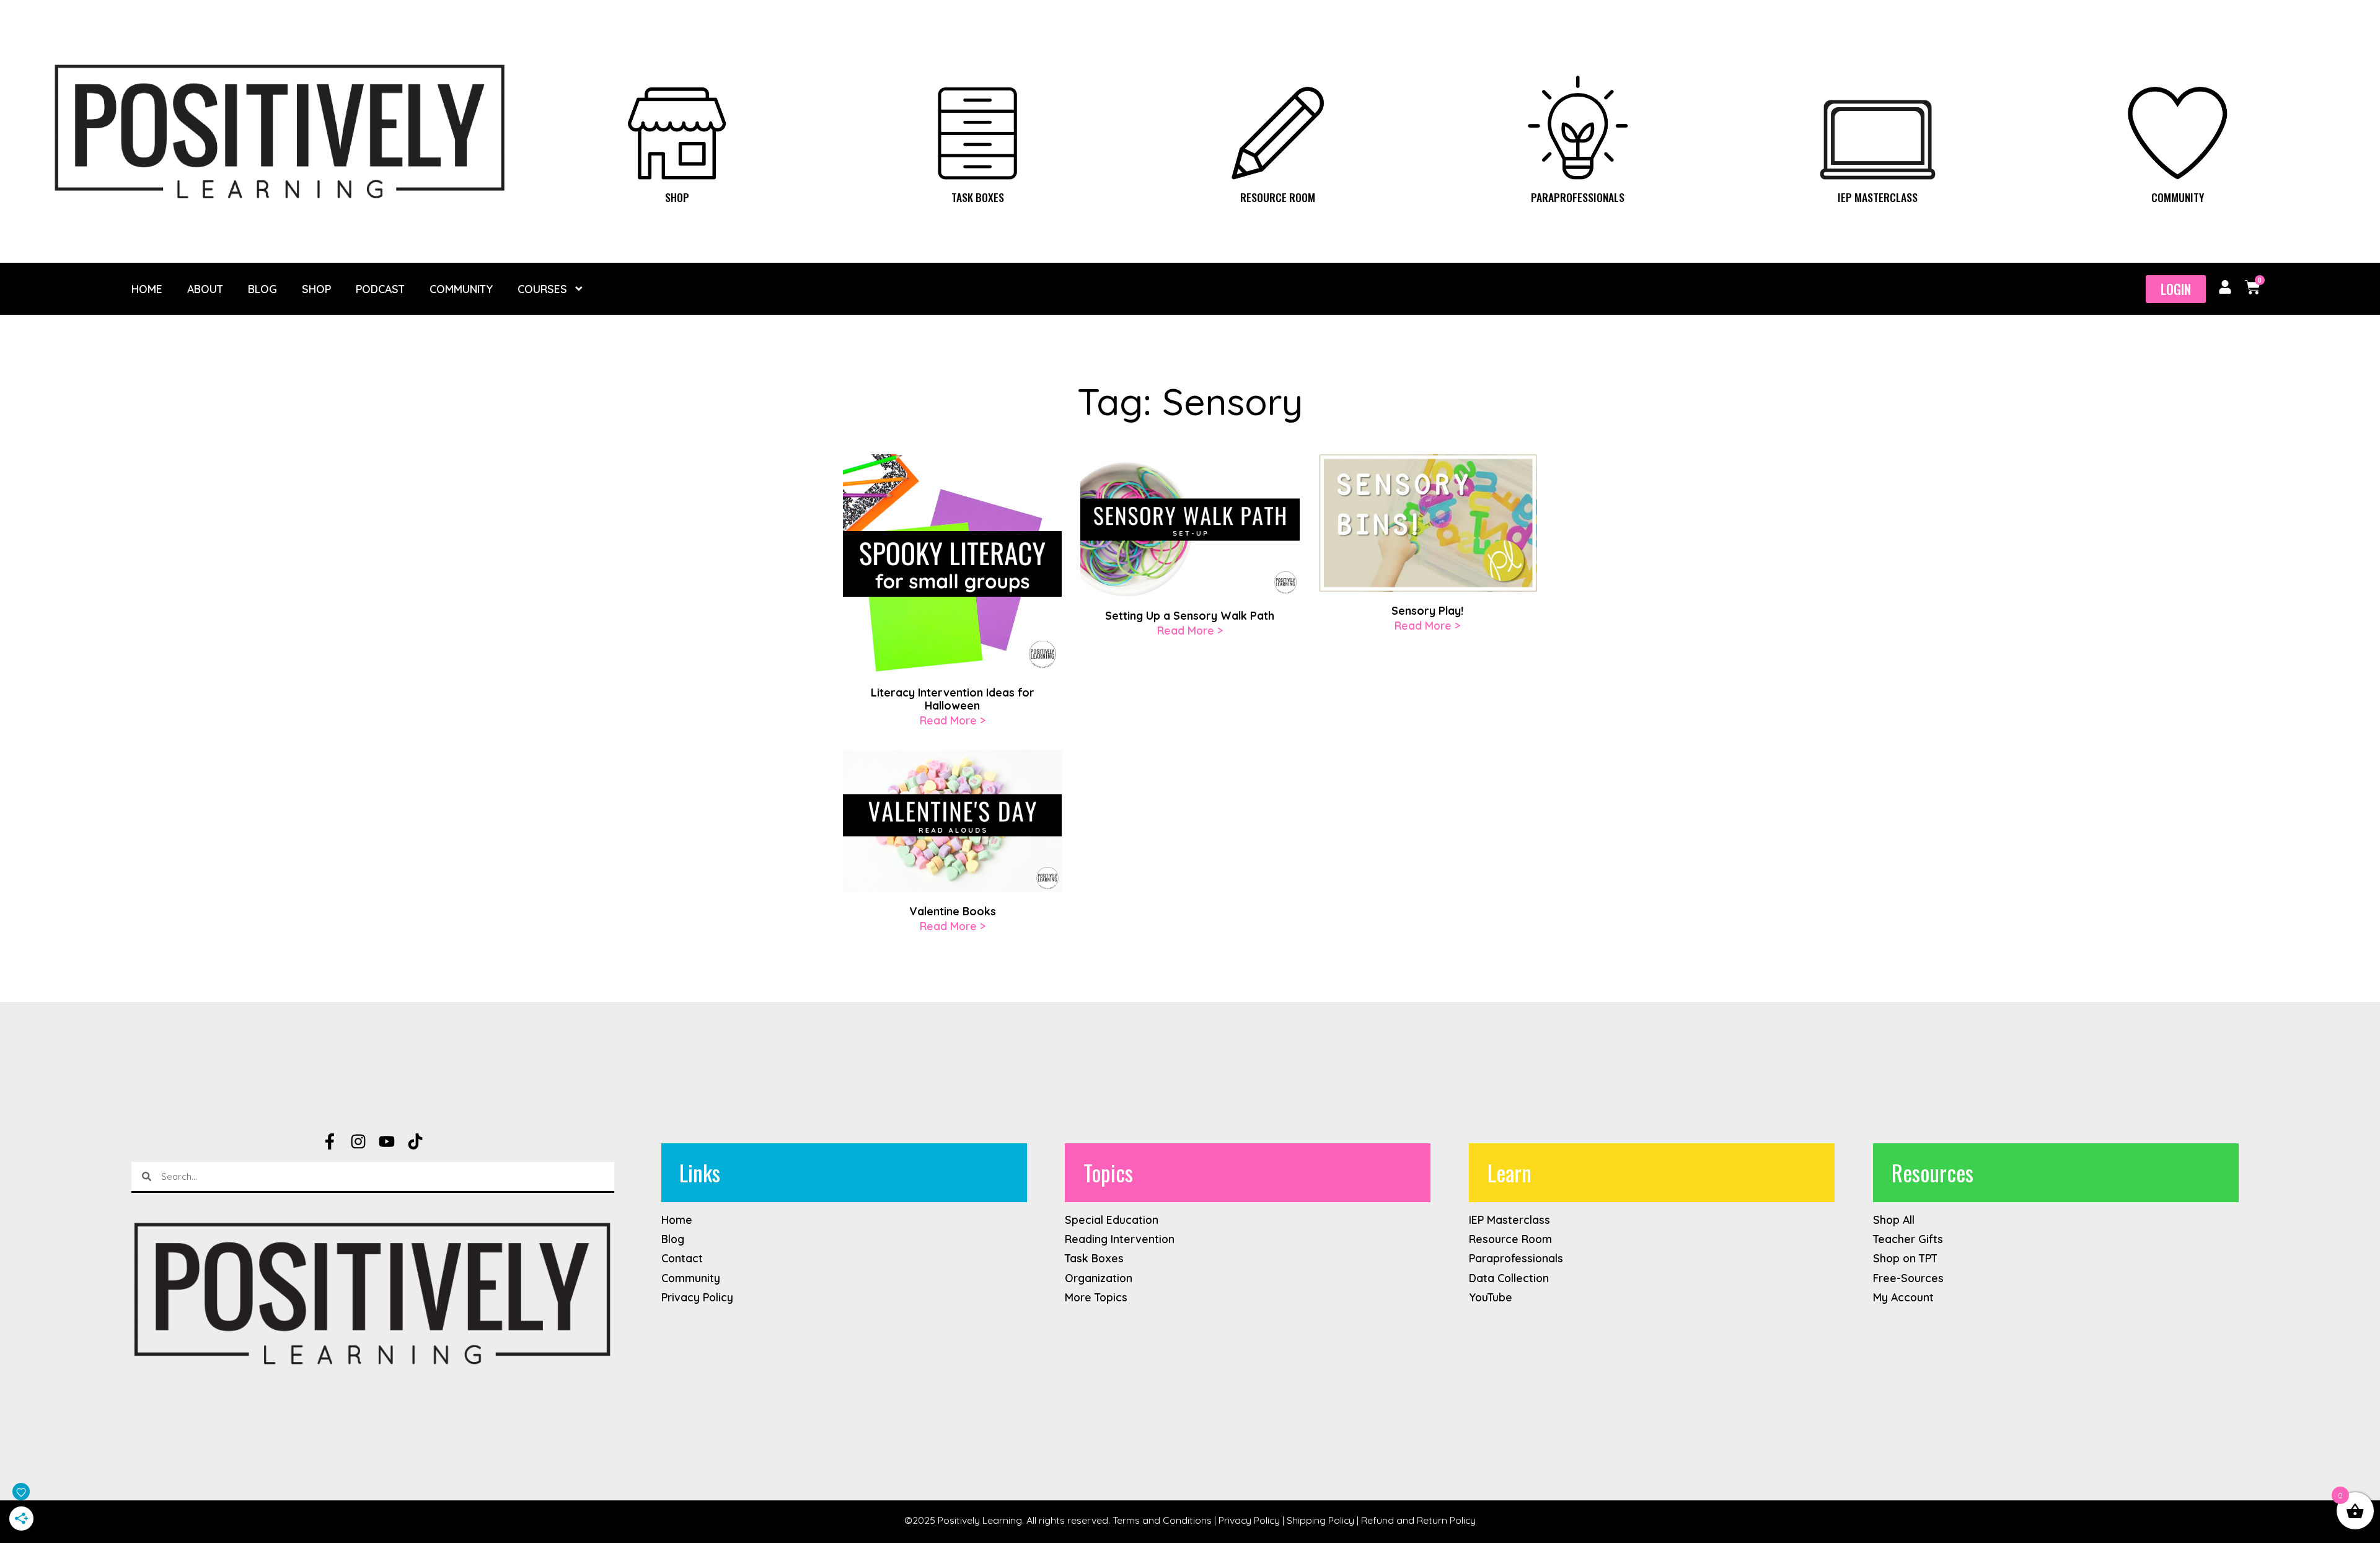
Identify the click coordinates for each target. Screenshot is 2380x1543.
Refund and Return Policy (1418, 1520)
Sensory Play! (1427, 610)
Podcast (380, 289)
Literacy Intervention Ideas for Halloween (953, 699)
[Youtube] (387, 1141)
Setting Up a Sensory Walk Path (1190, 615)
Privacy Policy (1249, 1520)
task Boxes (978, 197)
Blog (262, 289)
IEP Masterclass (1878, 197)
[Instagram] (358, 1141)
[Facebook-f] (330, 1141)
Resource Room (1278, 197)
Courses (542, 289)
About (205, 289)
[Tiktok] (415, 1141)
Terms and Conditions (1162, 1520)
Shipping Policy (1320, 1520)
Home (147, 289)
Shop (677, 197)
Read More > (953, 720)
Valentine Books (953, 911)
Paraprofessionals (1578, 197)
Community (2178, 197)
